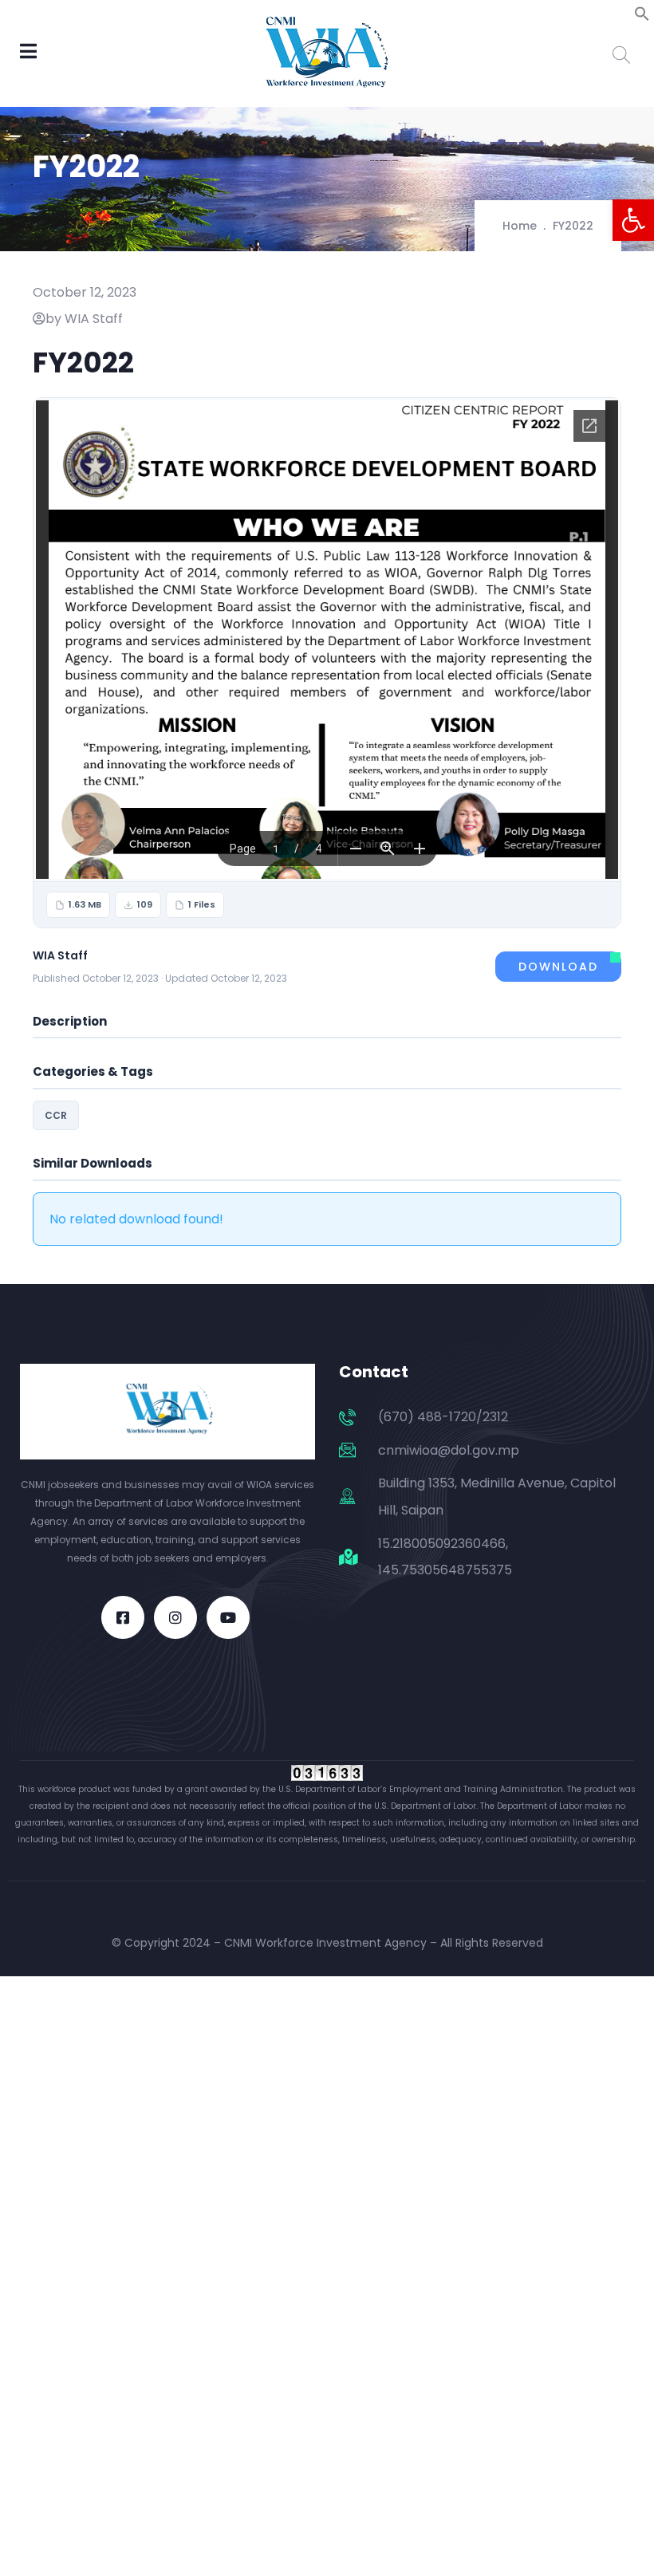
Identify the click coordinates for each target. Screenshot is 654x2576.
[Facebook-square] (123, 1617)
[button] (633, 220)
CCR (56, 1115)
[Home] (167, 1412)
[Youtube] (228, 1617)
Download (558, 967)
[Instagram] (175, 1617)
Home (520, 226)
